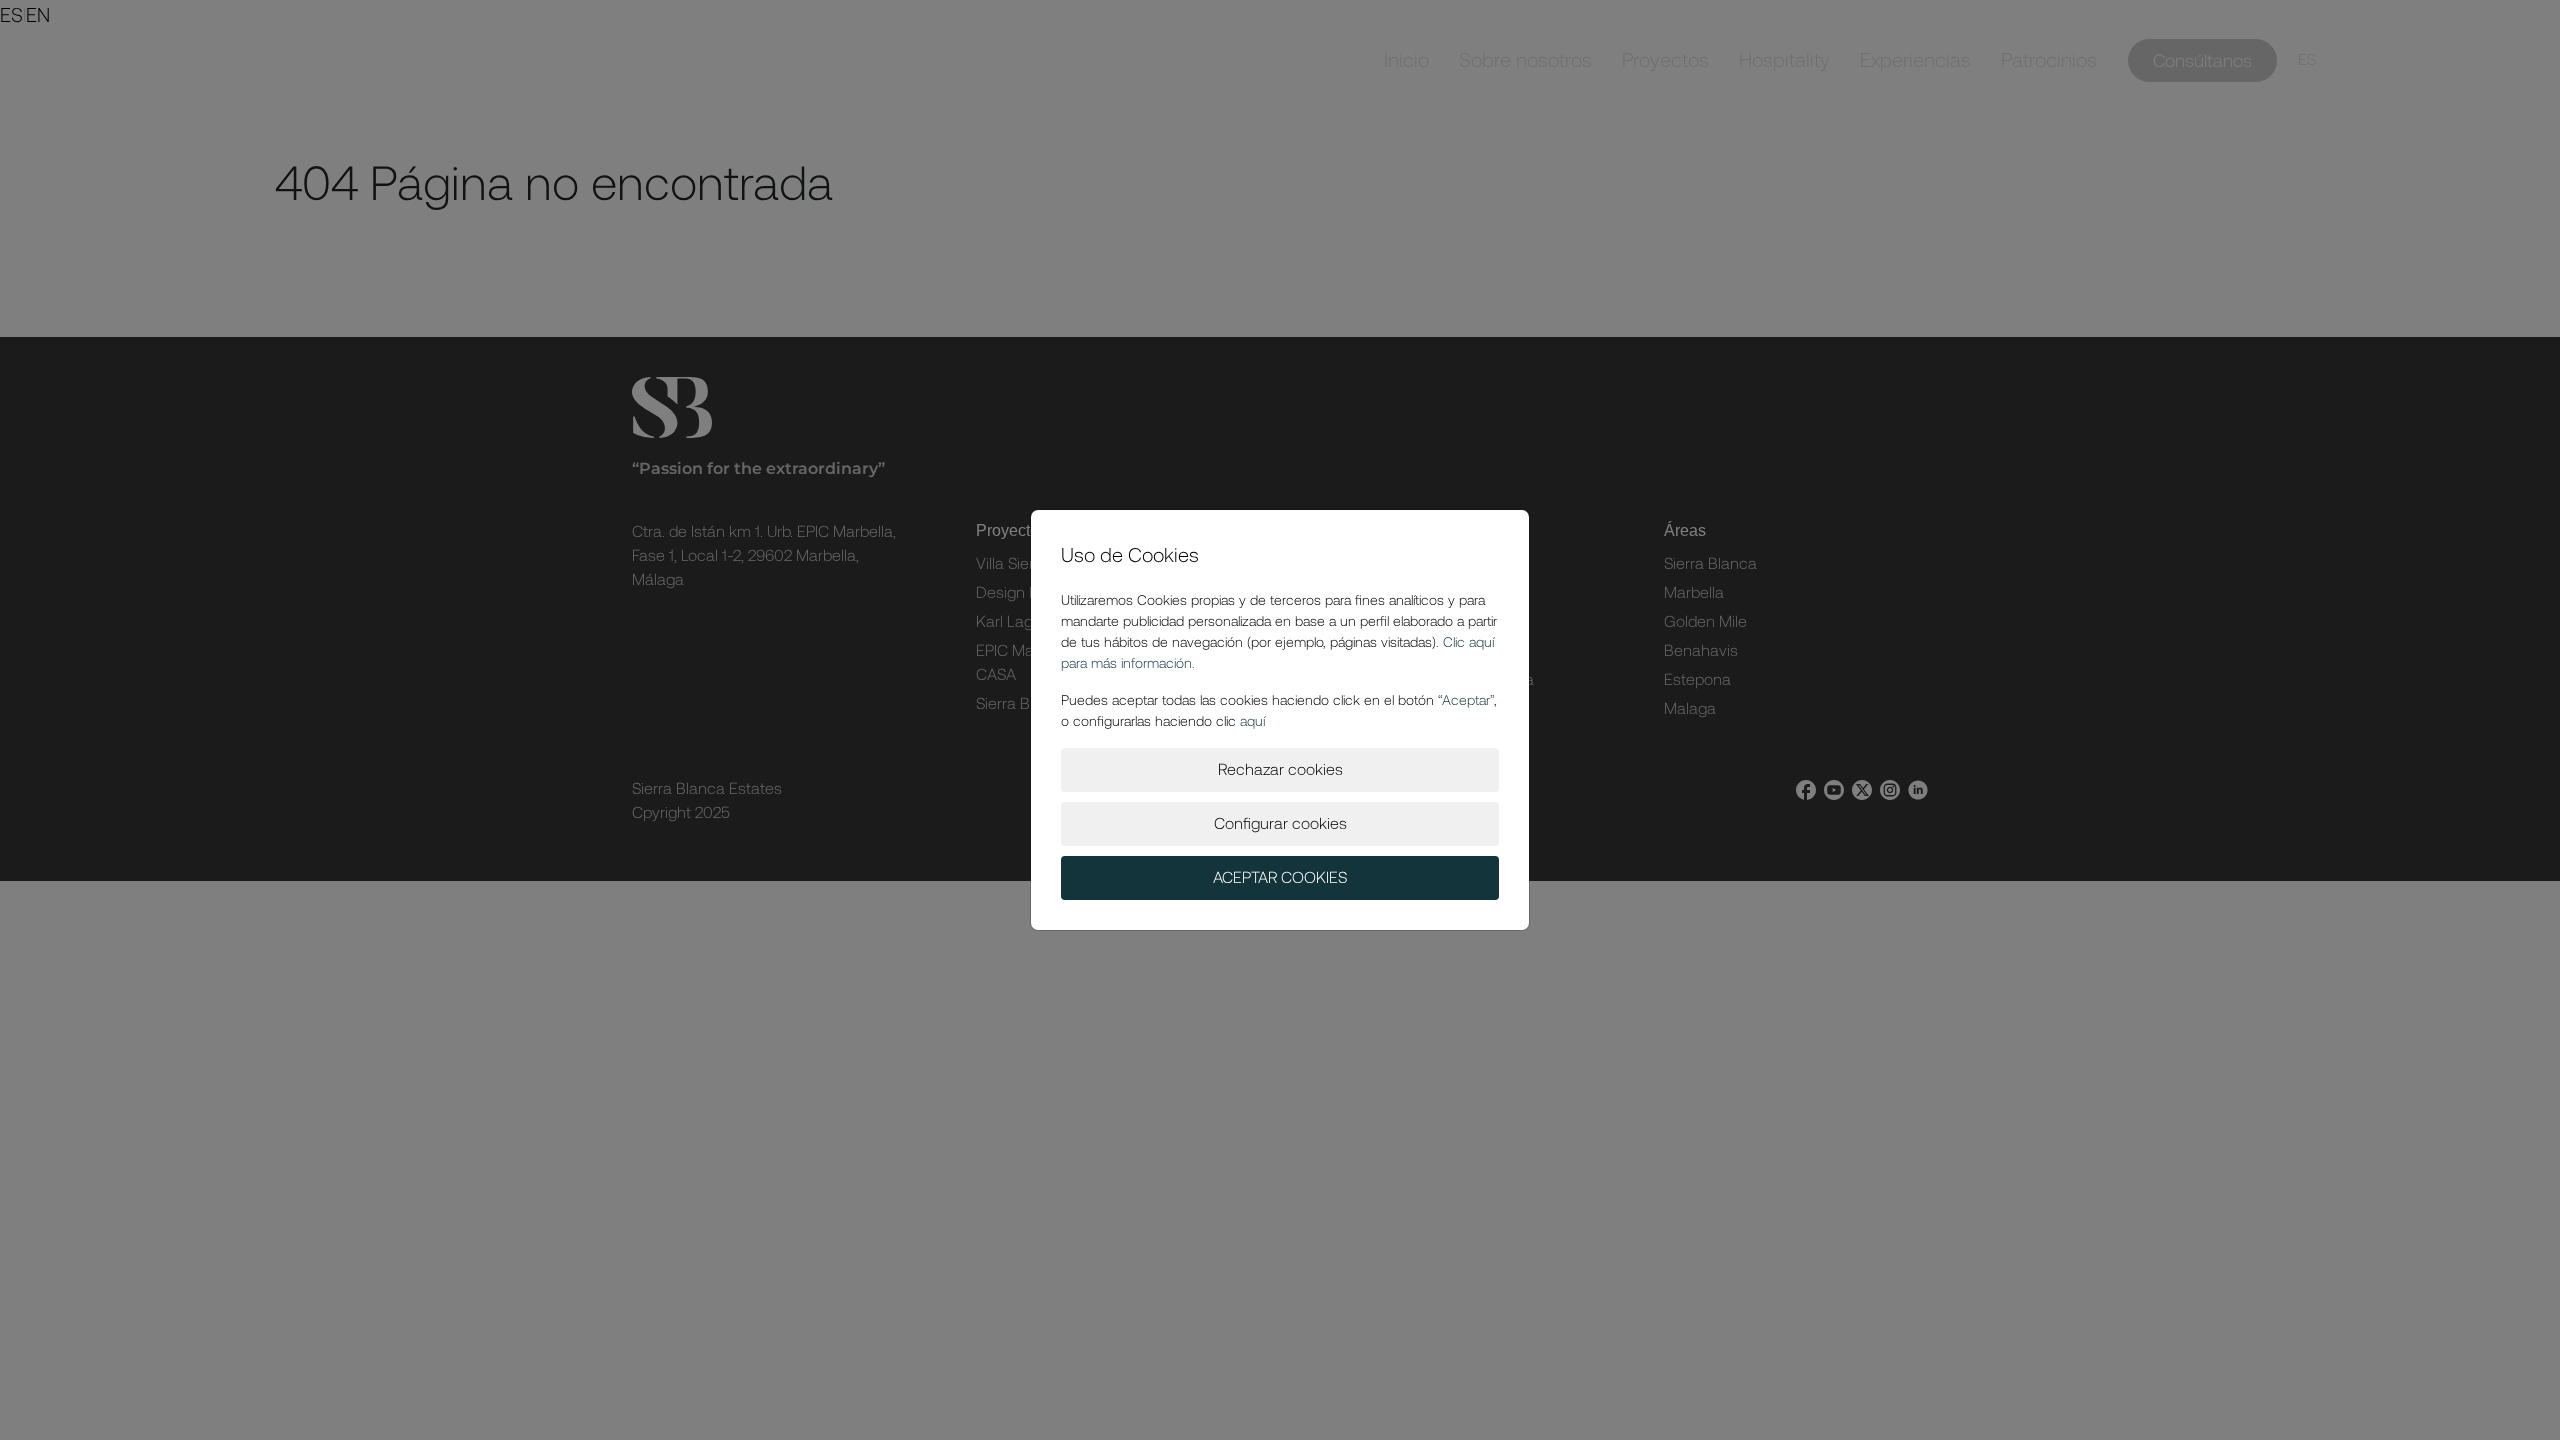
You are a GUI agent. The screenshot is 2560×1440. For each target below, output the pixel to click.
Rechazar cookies (1280, 769)
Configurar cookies (1280, 823)
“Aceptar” (1466, 700)
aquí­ (1252, 721)
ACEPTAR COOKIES (1280, 877)
